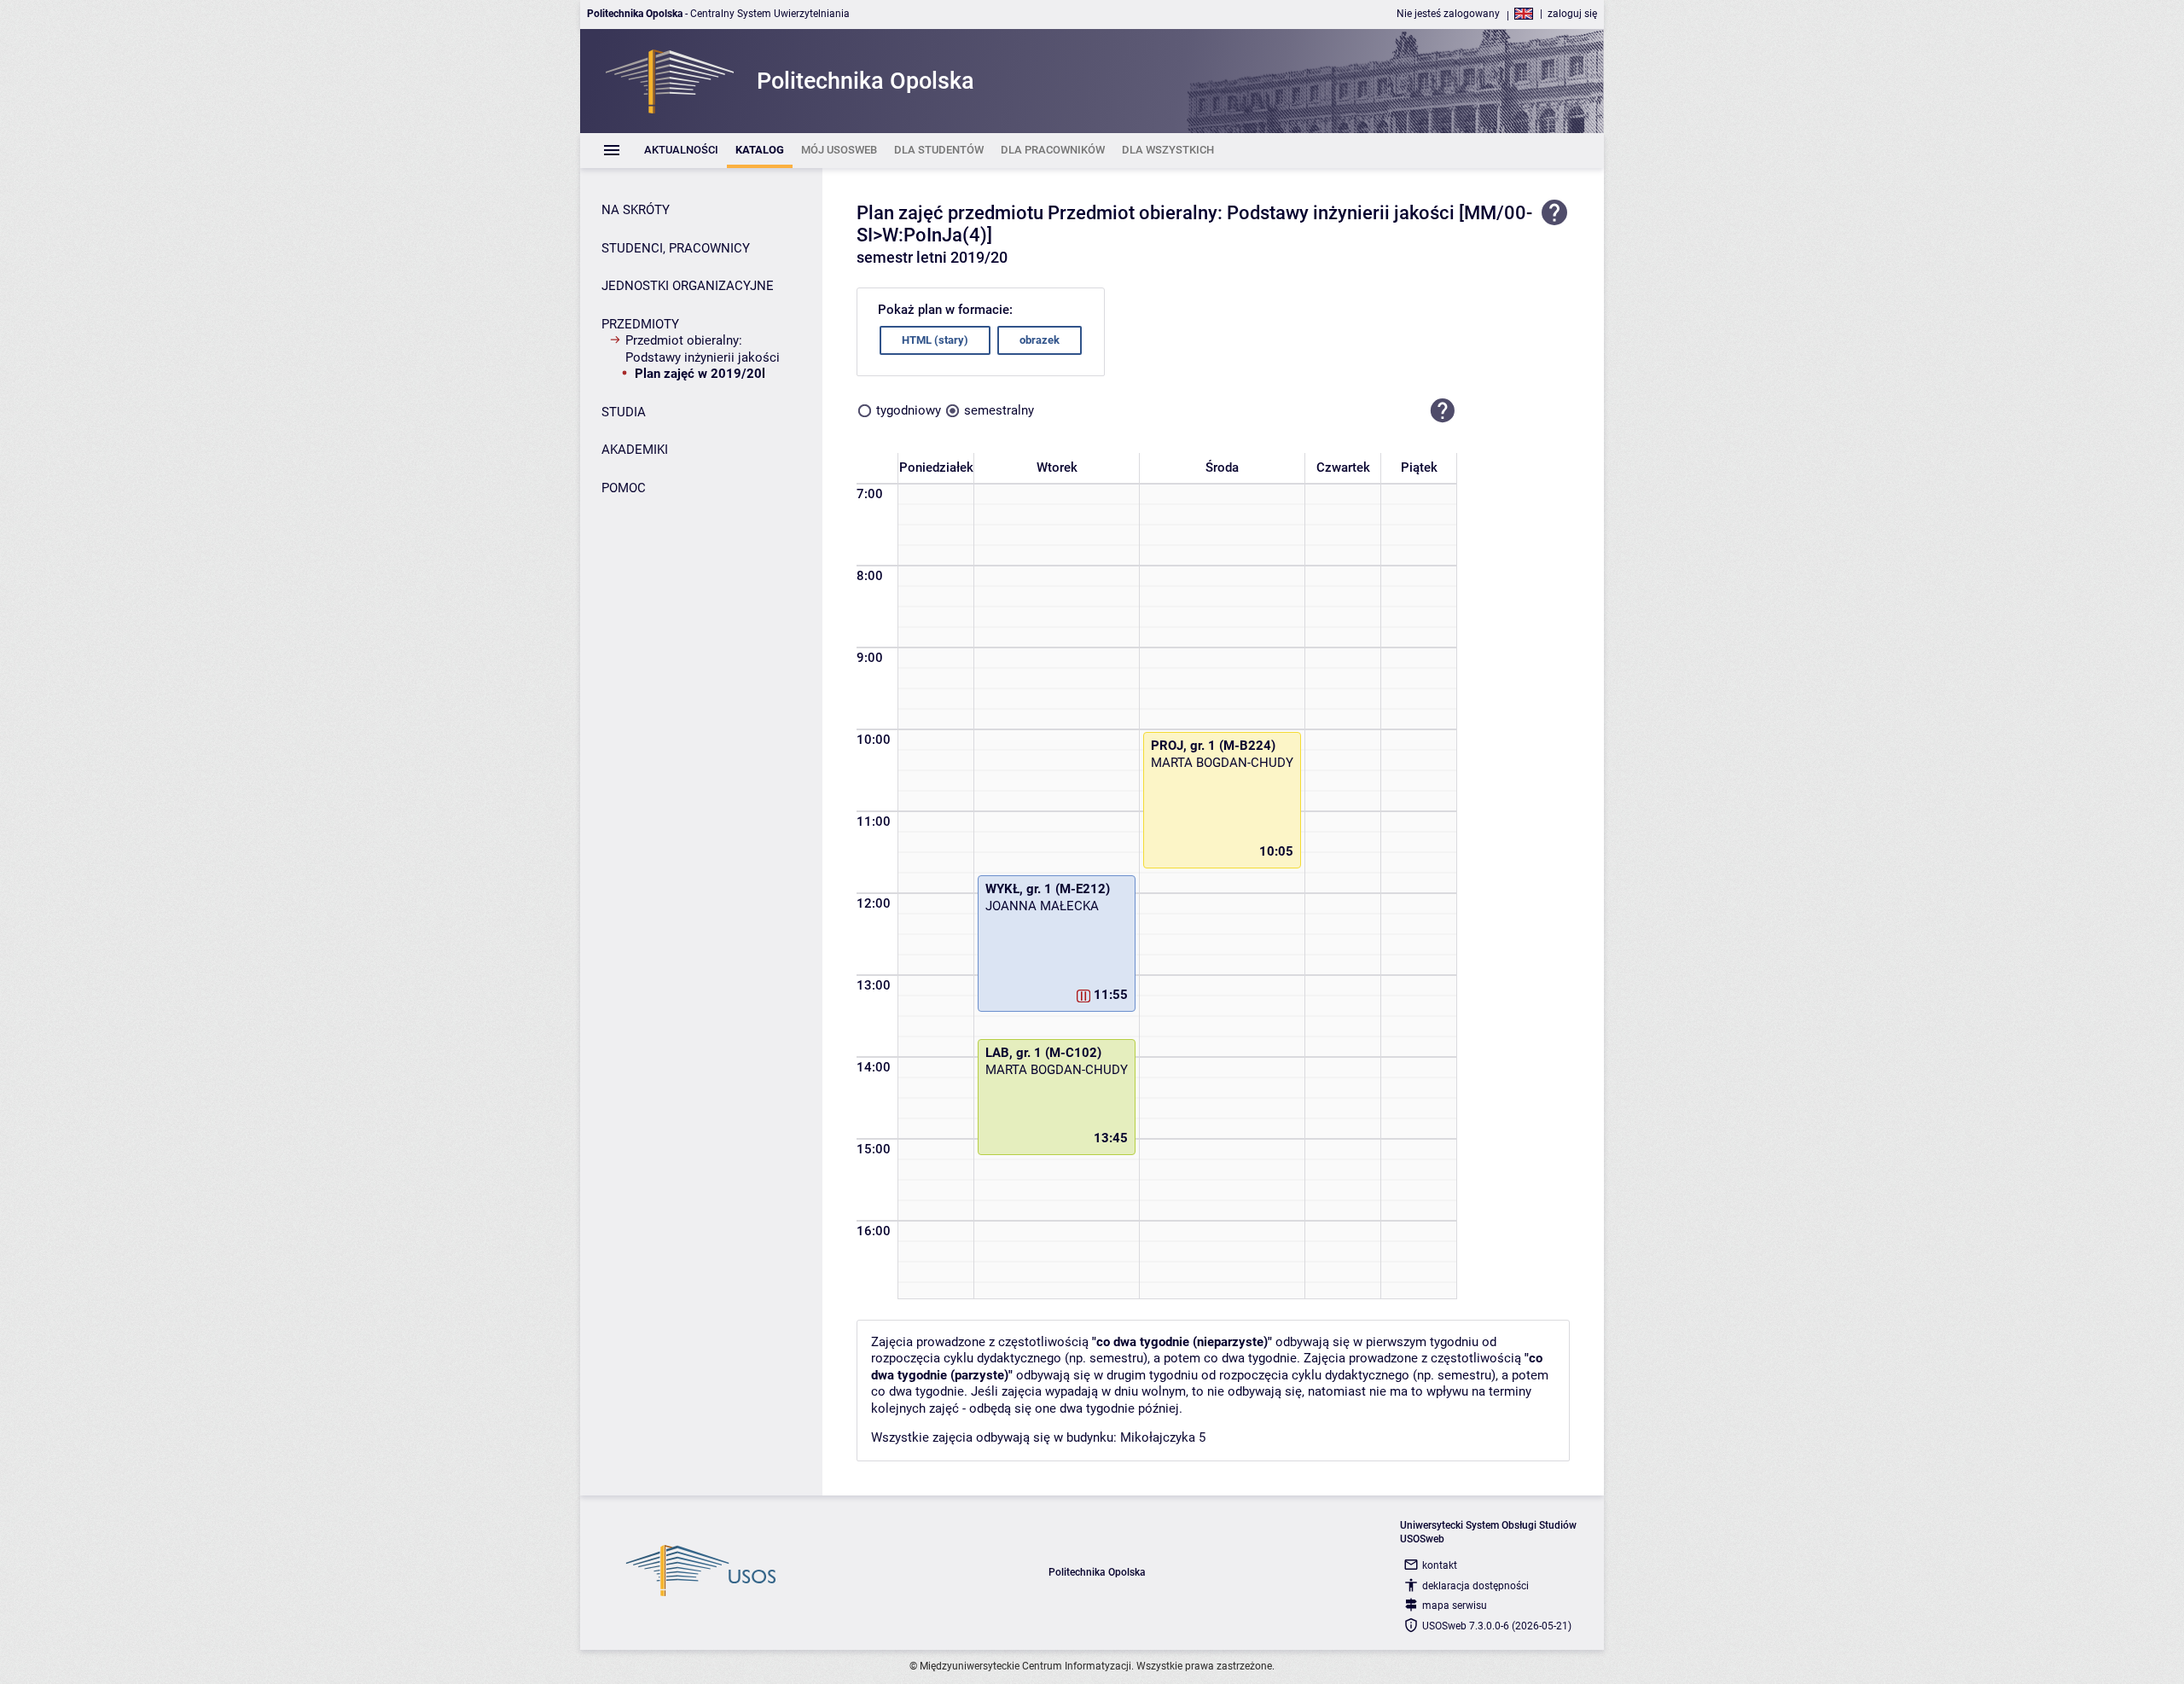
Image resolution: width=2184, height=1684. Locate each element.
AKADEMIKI (635, 450)
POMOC (624, 488)
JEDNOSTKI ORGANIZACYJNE (688, 286)
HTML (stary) (935, 340)
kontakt (1440, 1565)
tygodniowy (909, 410)
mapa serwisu (1455, 1606)
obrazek (1040, 340)
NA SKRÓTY (636, 210)
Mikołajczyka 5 (1163, 1437)
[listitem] (681, 151)
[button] (1443, 411)
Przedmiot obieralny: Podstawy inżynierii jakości (703, 349)
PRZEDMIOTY (640, 324)
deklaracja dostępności (1475, 1586)
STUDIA (624, 412)
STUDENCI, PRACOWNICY (676, 248)
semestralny (999, 410)
